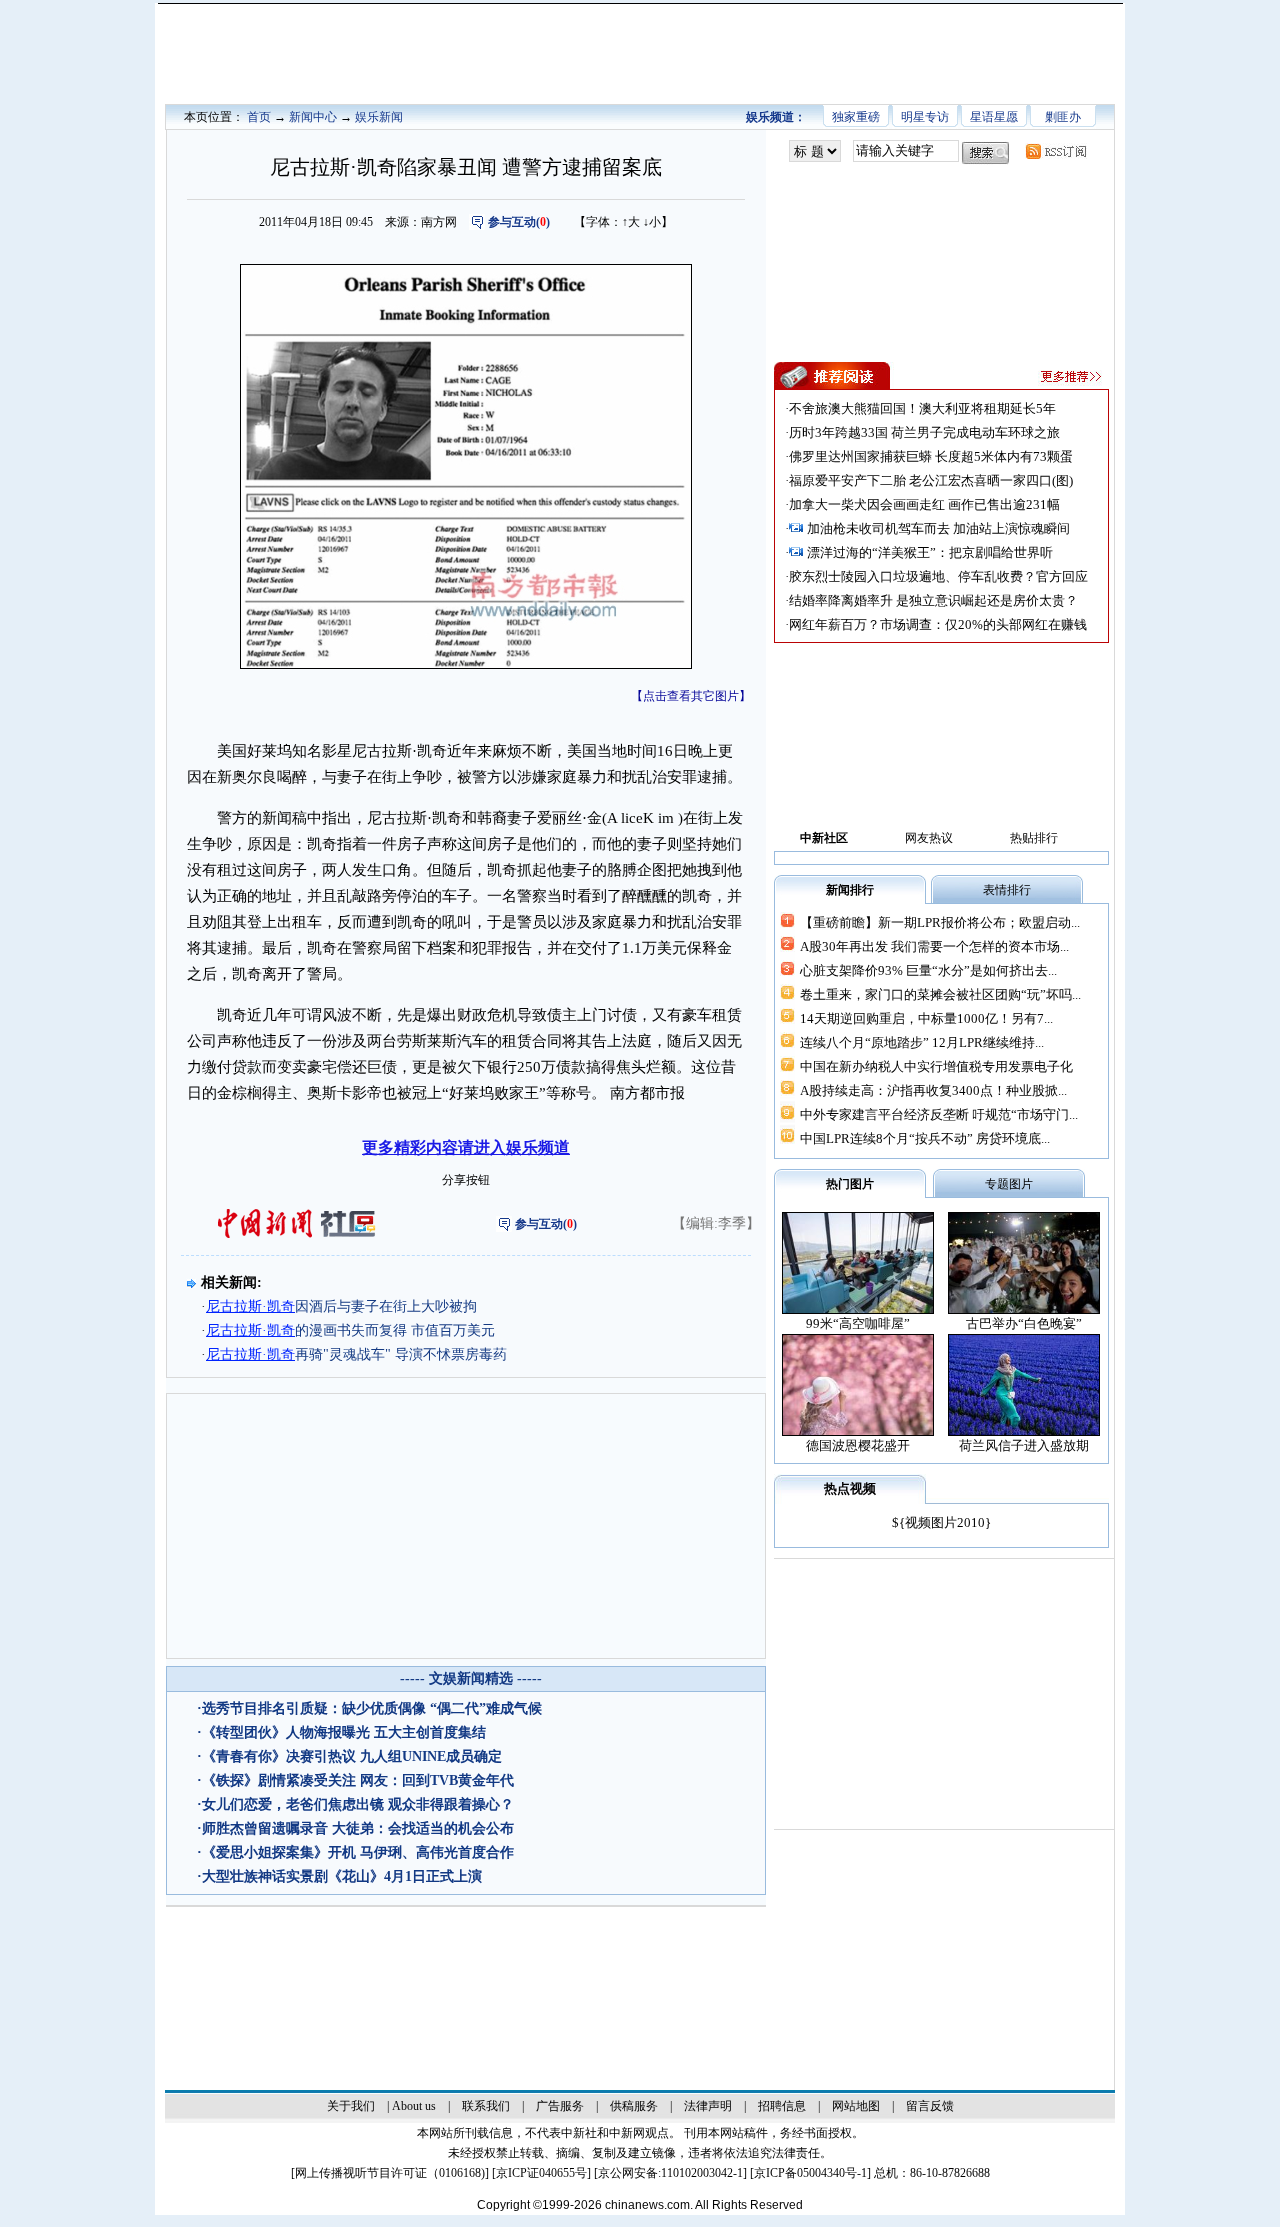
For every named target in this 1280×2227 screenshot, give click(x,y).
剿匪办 (1063, 117)
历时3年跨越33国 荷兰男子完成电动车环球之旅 (924, 432)
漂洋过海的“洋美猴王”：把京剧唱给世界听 (930, 552)
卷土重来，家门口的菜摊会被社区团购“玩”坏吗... (940, 994)
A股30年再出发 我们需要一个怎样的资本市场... (934, 946)
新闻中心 (313, 117)
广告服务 (560, 2106)
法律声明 (708, 2106)
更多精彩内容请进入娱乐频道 (466, 1147)
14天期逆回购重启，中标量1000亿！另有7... (926, 1018)
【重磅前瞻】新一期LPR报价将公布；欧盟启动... (940, 922)
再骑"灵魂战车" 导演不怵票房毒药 (356, 1354)
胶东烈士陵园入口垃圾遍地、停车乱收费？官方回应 (938, 576)
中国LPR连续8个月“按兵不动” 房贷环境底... (925, 1138)
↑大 (631, 222)
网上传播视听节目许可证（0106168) (390, 2173)
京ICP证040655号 (541, 2173)
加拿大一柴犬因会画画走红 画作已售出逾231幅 (924, 504)
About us (414, 2106)
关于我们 (351, 2106)
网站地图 (856, 2106)
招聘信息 (782, 2106)
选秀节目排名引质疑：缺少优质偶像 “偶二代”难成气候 (372, 1708)
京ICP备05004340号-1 (810, 2173)
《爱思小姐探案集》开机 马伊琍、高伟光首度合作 (358, 1852)
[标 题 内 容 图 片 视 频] (815, 151)
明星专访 (925, 117)
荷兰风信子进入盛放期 (1024, 1445)
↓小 (652, 222)
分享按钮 (466, 1180)
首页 (259, 117)
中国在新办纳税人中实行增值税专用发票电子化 (936, 1066)
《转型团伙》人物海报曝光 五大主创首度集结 (344, 1732)
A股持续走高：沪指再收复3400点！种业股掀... (933, 1090)
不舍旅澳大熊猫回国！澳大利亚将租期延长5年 (922, 408)
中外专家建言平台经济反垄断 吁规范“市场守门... (939, 1114)
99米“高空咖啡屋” (858, 1323)
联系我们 (486, 2106)
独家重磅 (856, 117)
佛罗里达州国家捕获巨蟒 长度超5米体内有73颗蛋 (931, 456)
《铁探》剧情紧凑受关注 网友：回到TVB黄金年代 (358, 1780)
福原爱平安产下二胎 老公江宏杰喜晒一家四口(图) (931, 480)
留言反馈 (930, 2106)
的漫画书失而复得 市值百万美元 (350, 1330)
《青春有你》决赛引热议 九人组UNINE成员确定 (352, 1756)
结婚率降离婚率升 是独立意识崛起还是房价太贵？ (933, 600)
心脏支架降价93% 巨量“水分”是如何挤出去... (928, 970)
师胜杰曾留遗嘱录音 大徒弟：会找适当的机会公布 (358, 1828)
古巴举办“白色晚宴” (1024, 1323)
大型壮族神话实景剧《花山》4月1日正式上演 (342, 1876)
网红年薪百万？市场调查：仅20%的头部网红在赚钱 (938, 624)
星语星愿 (994, 117)
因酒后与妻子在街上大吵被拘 (341, 1306)
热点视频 (850, 1488)
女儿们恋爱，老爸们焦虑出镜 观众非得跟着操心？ (358, 1804)
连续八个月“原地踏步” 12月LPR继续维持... (922, 1042)
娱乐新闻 (379, 117)
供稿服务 (634, 2106)
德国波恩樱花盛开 (858, 1445)
